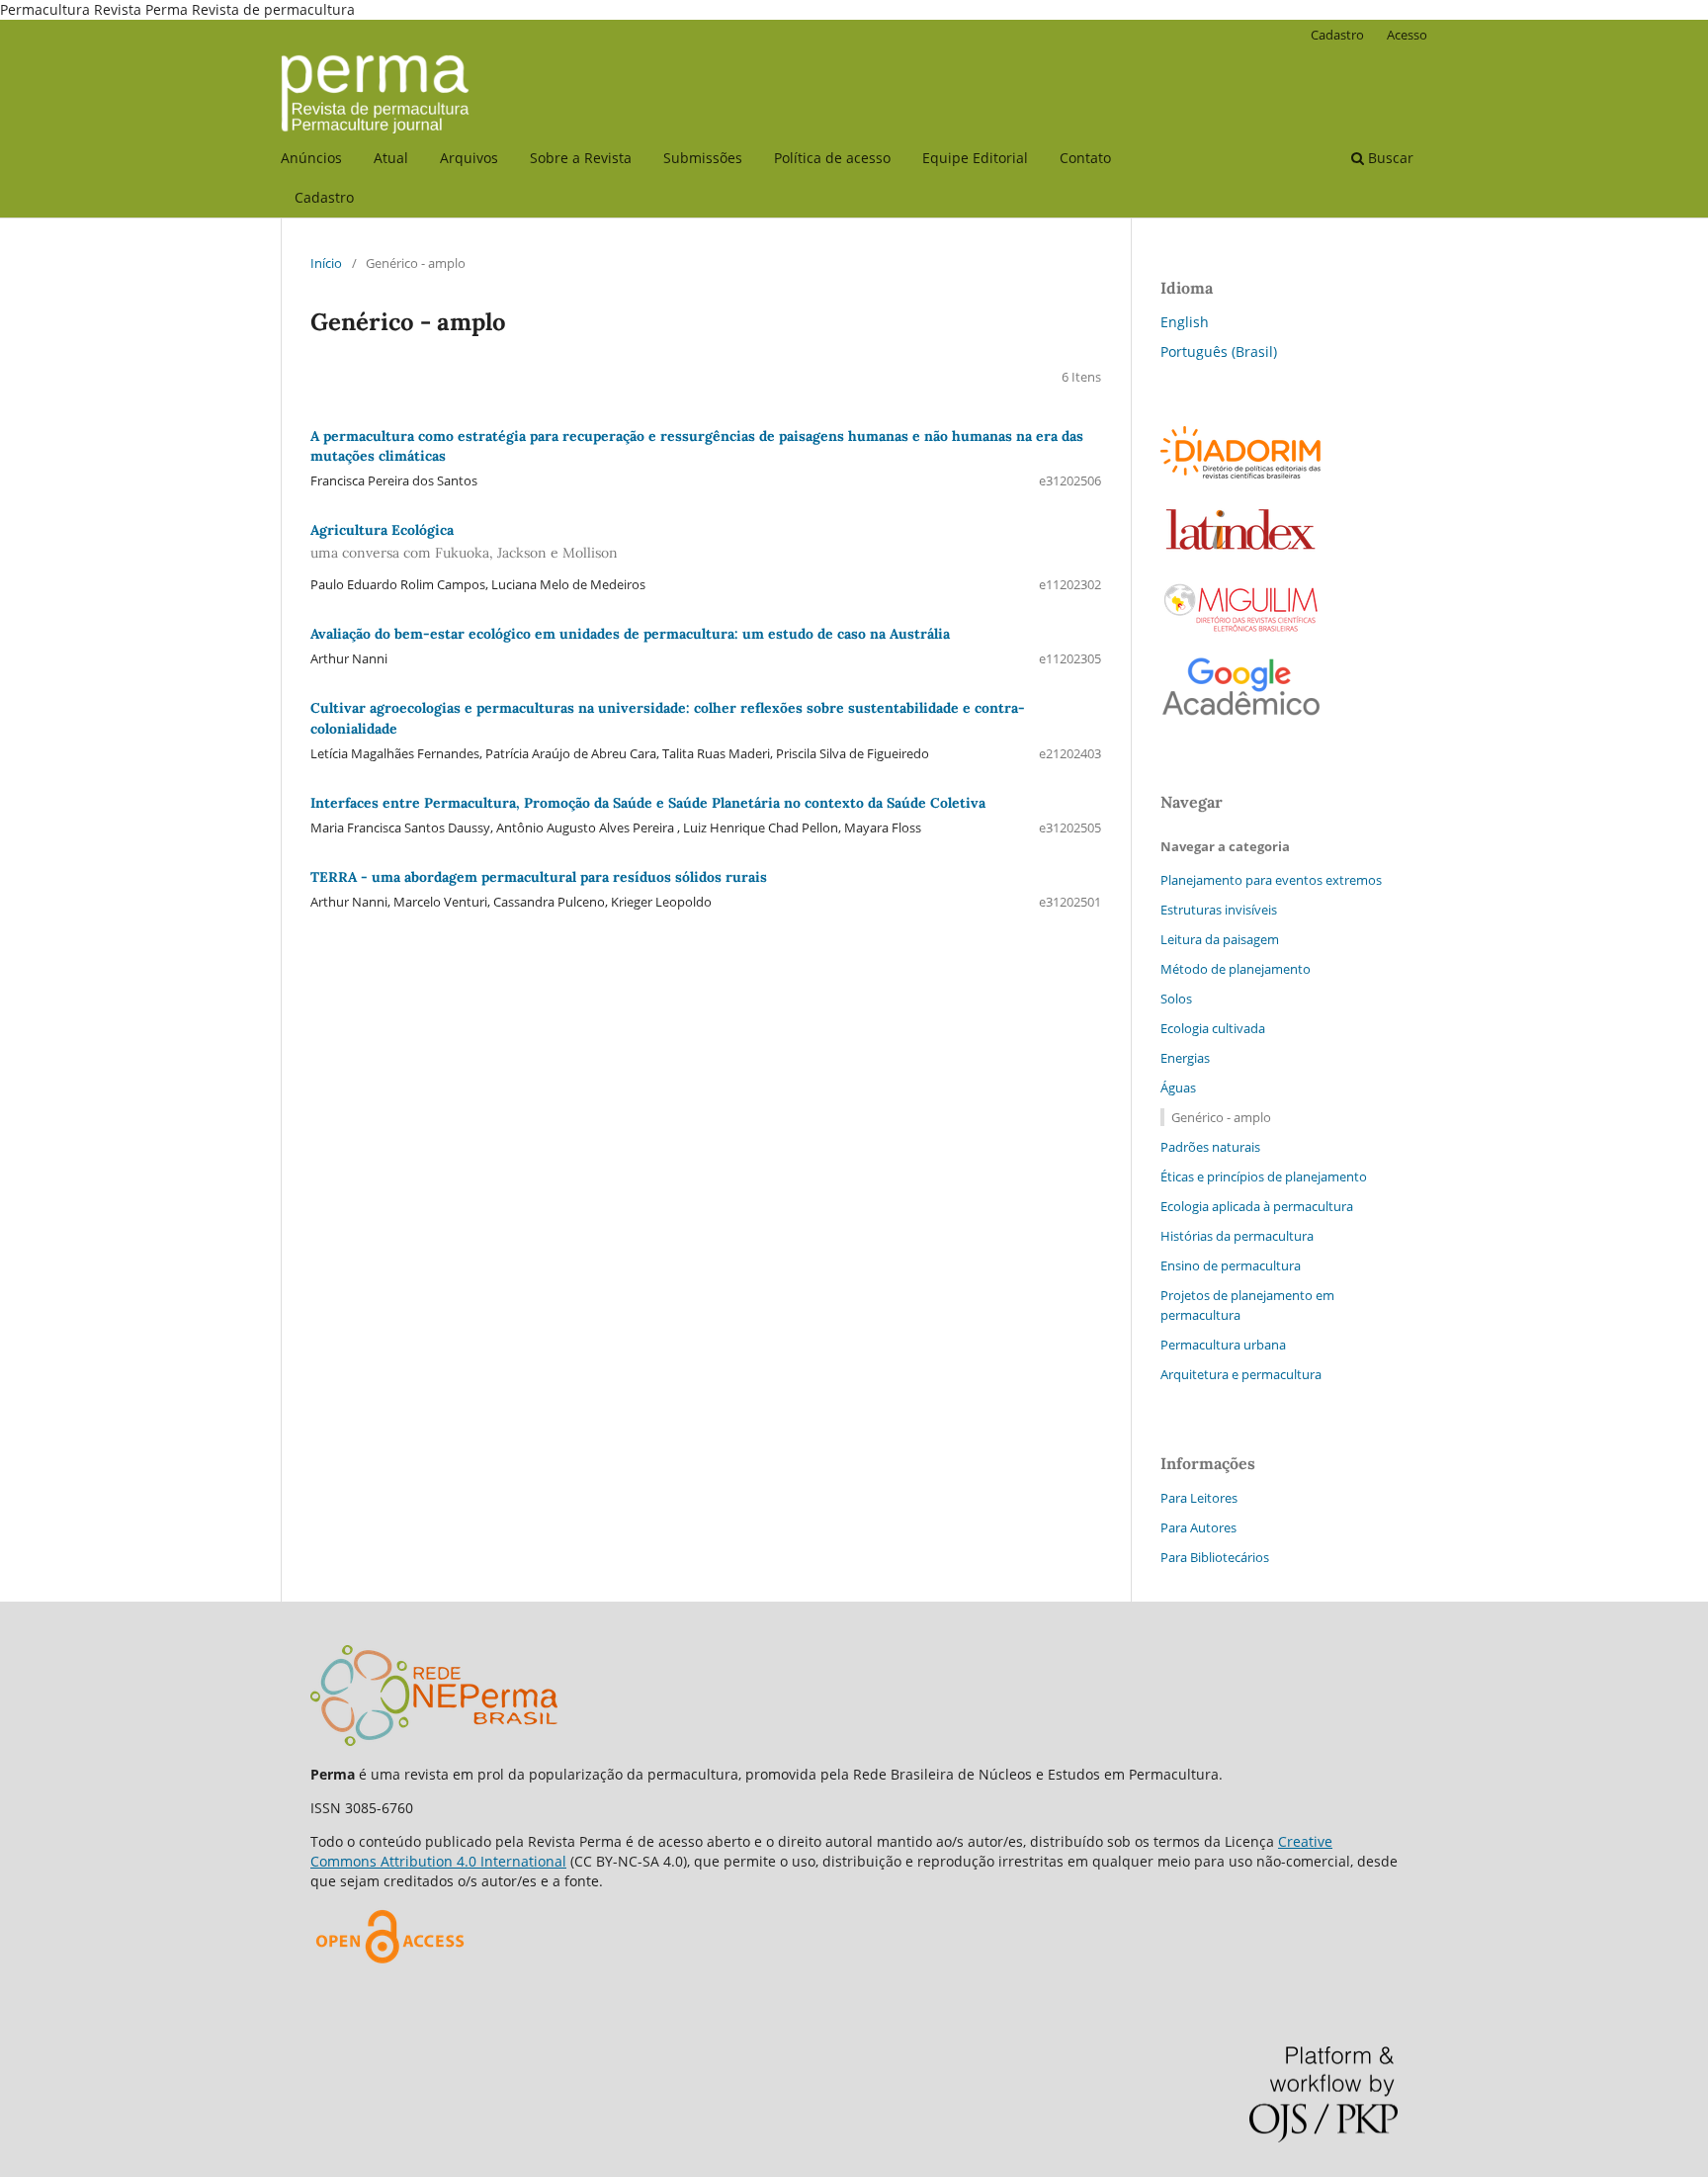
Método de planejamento (1236, 969)
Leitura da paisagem (1220, 939)
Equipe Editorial (975, 158)
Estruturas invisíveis (1219, 910)
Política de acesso (832, 158)
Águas (1178, 1088)
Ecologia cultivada (1213, 1028)
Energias (1185, 1058)
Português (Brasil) (1219, 351)
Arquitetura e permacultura (1241, 1374)
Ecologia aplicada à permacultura (1257, 1206)
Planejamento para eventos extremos (1271, 880)
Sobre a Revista (581, 158)
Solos (1176, 999)
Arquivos (469, 158)
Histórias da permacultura (1237, 1236)
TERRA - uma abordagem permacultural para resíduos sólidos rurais (539, 877)
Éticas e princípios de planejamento (1264, 1176)
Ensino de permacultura (1231, 1265)
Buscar (1389, 158)
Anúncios (311, 158)
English (1185, 322)
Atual (391, 158)
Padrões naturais (1210, 1147)
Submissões (703, 158)
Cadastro (324, 197)
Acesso (1407, 35)
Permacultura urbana (1223, 1345)
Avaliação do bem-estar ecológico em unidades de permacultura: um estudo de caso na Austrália (630, 634)
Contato (1085, 158)
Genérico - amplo (1221, 1117)
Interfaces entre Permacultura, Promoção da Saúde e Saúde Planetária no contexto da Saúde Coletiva (648, 803)
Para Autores (1198, 1527)
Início (326, 263)
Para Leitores (1199, 1498)
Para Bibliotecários (1215, 1557)
